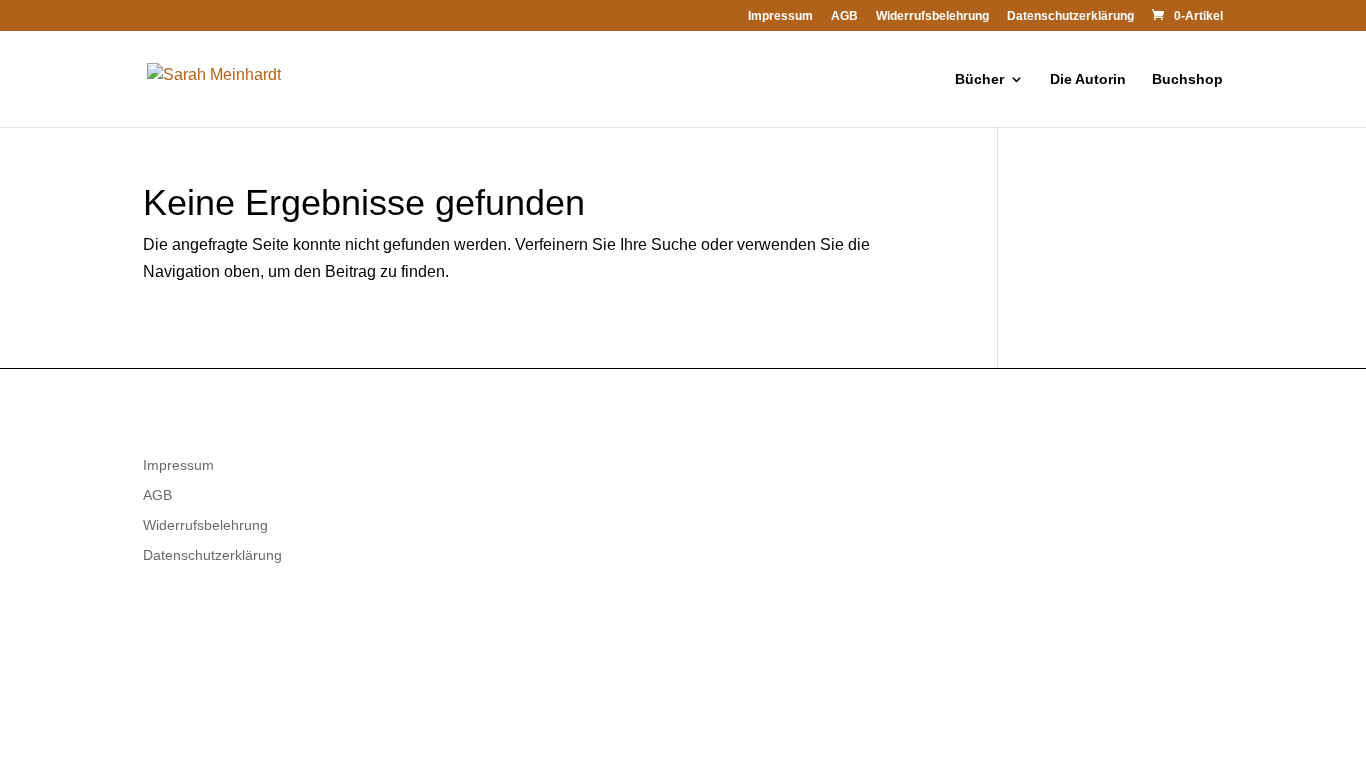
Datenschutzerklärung (1070, 16)
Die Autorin (1088, 79)
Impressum (780, 16)
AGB (844, 16)
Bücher (979, 79)
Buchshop (1187, 79)
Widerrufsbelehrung (932, 16)
